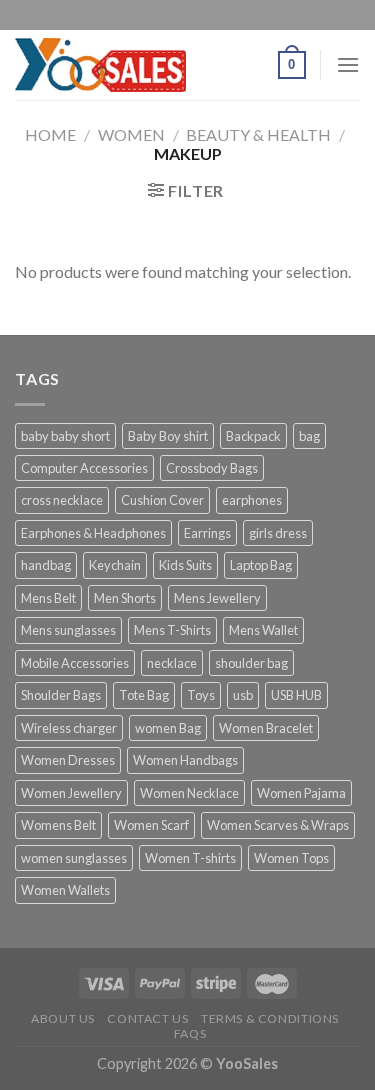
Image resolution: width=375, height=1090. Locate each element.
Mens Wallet (263, 630)
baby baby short (65, 436)
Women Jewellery (71, 793)
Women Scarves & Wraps (278, 825)
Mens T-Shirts (172, 630)
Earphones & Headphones (93, 533)
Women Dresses (68, 760)
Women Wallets (65, 890)
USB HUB (296, 695)
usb (243, 695)
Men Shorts (125, 598)
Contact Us (147, 1018)
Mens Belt (48, 598)
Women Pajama (301, 793)
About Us (63, 1018)
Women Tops (291, 858)
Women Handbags (185, 760)
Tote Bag (144, 695)
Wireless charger (69, 728)
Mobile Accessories (75, 663)
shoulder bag (251, 663)
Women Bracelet (266, 728)
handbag (46, 565)
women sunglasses (74, 858)
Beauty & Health (258, 134)
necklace (172, 663)
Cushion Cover (162, 500)
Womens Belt (58, 825)
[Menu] (348, 64)
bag (309, 436)
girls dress (278, 533)
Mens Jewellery (217, 598)
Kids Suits (185, 565)
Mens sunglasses (68, 630)
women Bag (168, 728)
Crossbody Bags (212, 468)
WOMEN (131, 134)
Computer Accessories (84, 468)
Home (50, 134)
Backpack (253, 436)
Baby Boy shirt (168, 436)
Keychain (115, 565)
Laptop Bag (261, 565)
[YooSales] (100, 65)
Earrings (207, 533)
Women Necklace (189, 793)
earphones (252, 500)
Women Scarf (151, 825)
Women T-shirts (190, 858)
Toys (201, 695)
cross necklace (62, 500)
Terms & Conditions (270, 1018)
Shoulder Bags (61, 695)
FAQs (190, 1033)
